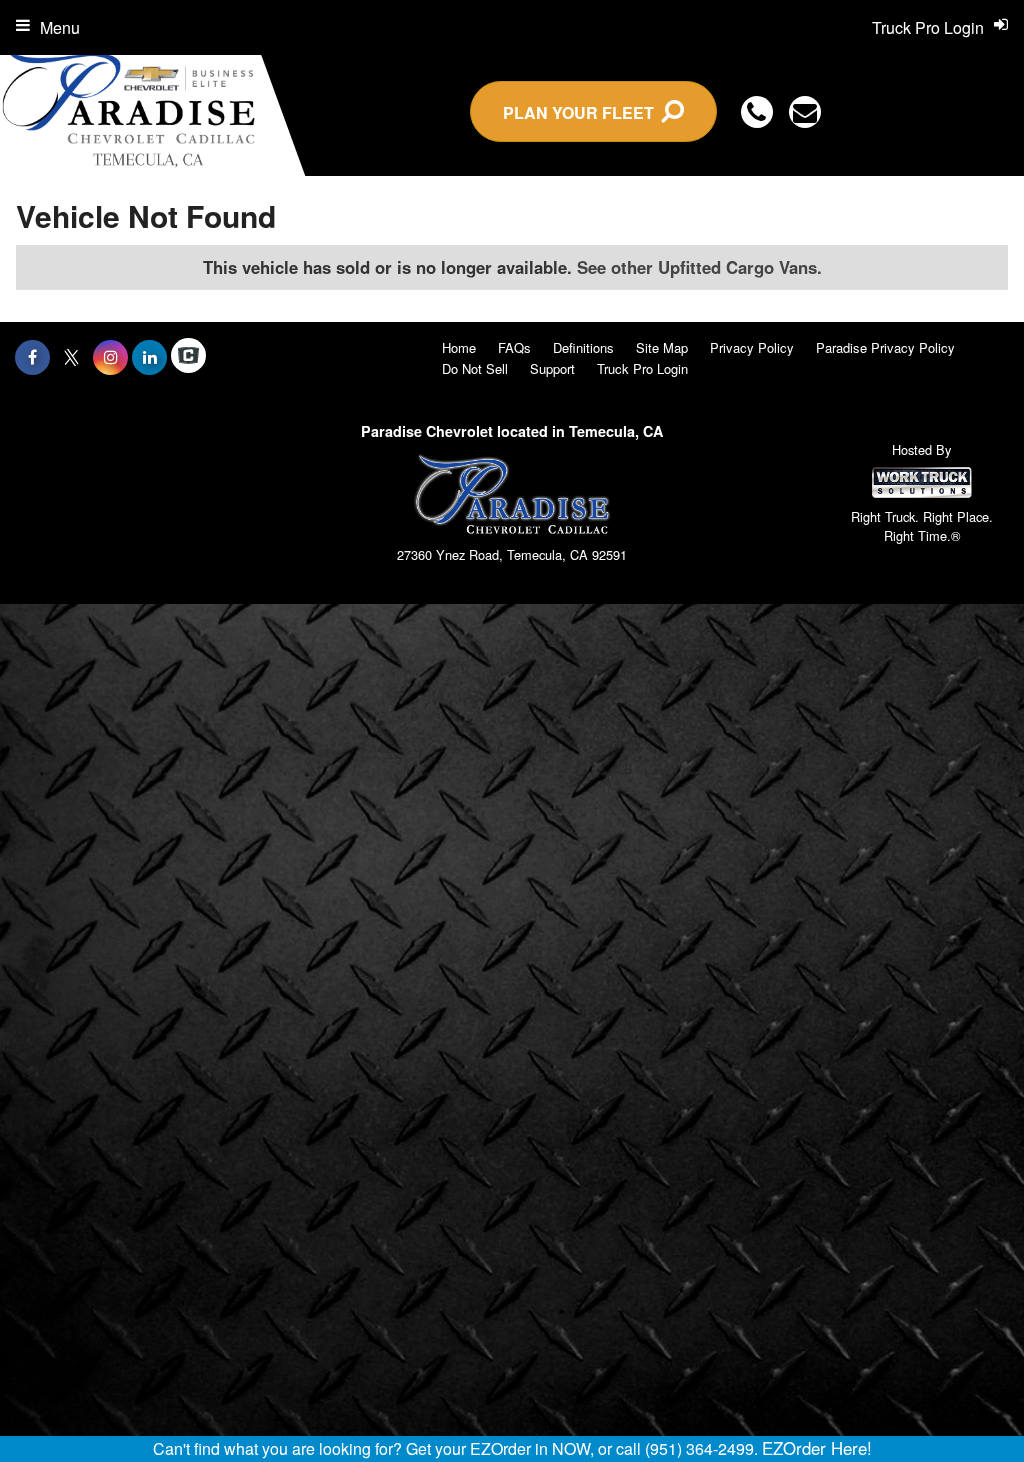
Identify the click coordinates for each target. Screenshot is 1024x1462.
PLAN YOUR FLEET (582, 112)
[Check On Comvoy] (188, 357)
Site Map (662, 347)
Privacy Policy (752, 347)
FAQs (514, 347)
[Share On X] (71, 357)
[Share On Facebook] (32, 357)
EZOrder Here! (817, 1448)
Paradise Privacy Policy (885, 347)
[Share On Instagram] (110, 357)
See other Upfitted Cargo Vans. (699, 267)
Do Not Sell (475, 368)
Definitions (583, 347)
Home (459, 347)
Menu (60, 27)
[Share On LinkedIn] (149, 357)
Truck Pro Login (642, 368)
